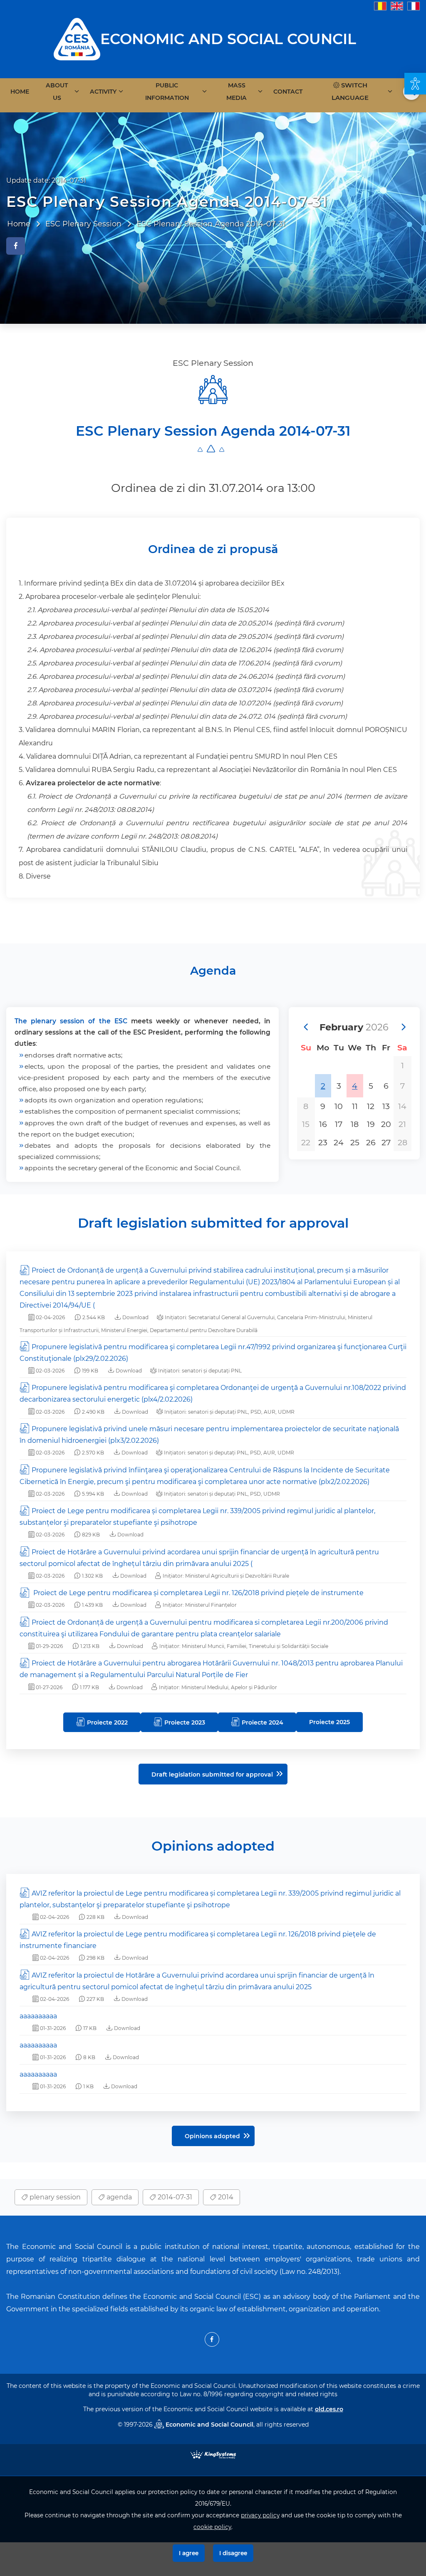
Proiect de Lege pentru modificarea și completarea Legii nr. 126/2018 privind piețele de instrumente (198, 1593)
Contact (288, 92)
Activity (103, 92)
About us (57, 92)
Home (20, 92)
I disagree (233, 2553)
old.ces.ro (329, 2409)
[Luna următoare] (403, 1027)
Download (135, 1317)
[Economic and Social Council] (77, 38)
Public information (167, 92)
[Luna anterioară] (305, 1027)
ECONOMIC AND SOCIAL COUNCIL (228, 39)
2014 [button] (225, 2197)
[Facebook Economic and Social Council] (212, 2339)
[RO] (380, 6)
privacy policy (260, 2515)
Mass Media (237, 92)
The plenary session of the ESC (71, 1021)
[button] (415, 84)
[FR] (414, 6)
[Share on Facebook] (16, 246)
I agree (189, 2553)
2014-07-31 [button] (174, 2197)
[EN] (397, 6)
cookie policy (212, 2527)
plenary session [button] (54, 2197)
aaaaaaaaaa (38, 2016)
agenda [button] (118, 2197)
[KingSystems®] (213, 2454)
